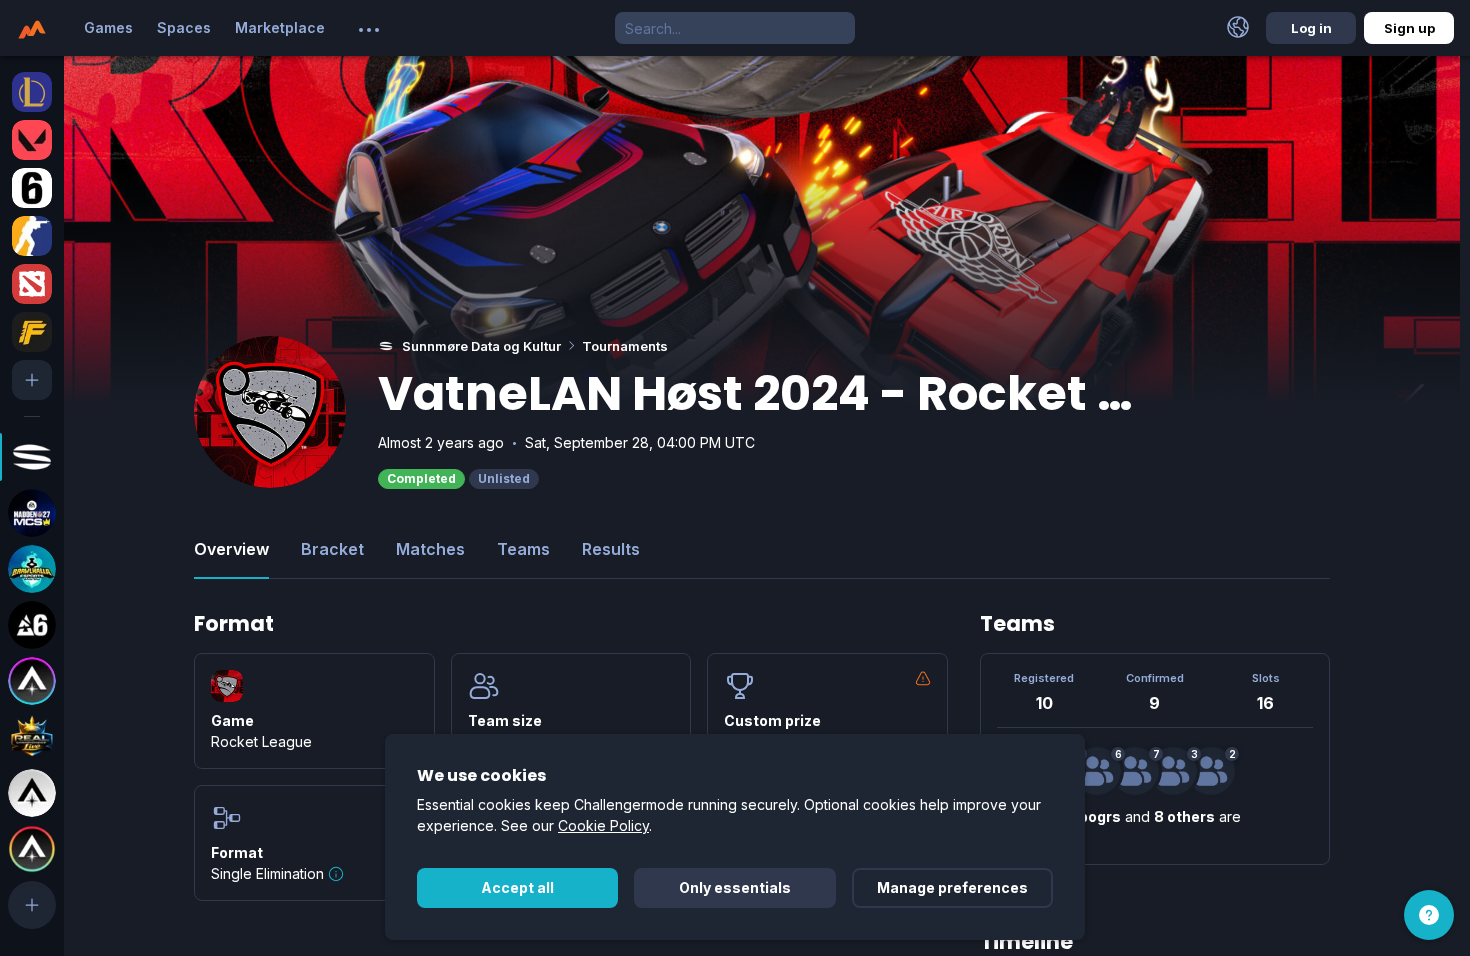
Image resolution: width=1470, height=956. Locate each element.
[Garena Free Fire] (32, 332)
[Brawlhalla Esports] (32, 569)
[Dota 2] (32, 284)
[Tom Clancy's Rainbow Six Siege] (32, 188)
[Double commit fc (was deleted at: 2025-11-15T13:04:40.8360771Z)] (1173, 771)
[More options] (369, 30)
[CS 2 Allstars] (32, 793)
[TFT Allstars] (32, 849)
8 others (1184, 816)
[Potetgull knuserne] (1135, 771)
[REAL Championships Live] (32, 737)
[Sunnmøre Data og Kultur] (32, 457)
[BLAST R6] (32, 625)
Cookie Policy (603, 825)
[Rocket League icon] (227, 686)
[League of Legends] (32, 92)
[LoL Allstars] (32, 681)
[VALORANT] (32, 140)
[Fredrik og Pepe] (1211, 771)
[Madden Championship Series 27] (32, 513)
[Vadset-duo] (1097, 771)
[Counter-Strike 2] (32, 236)
